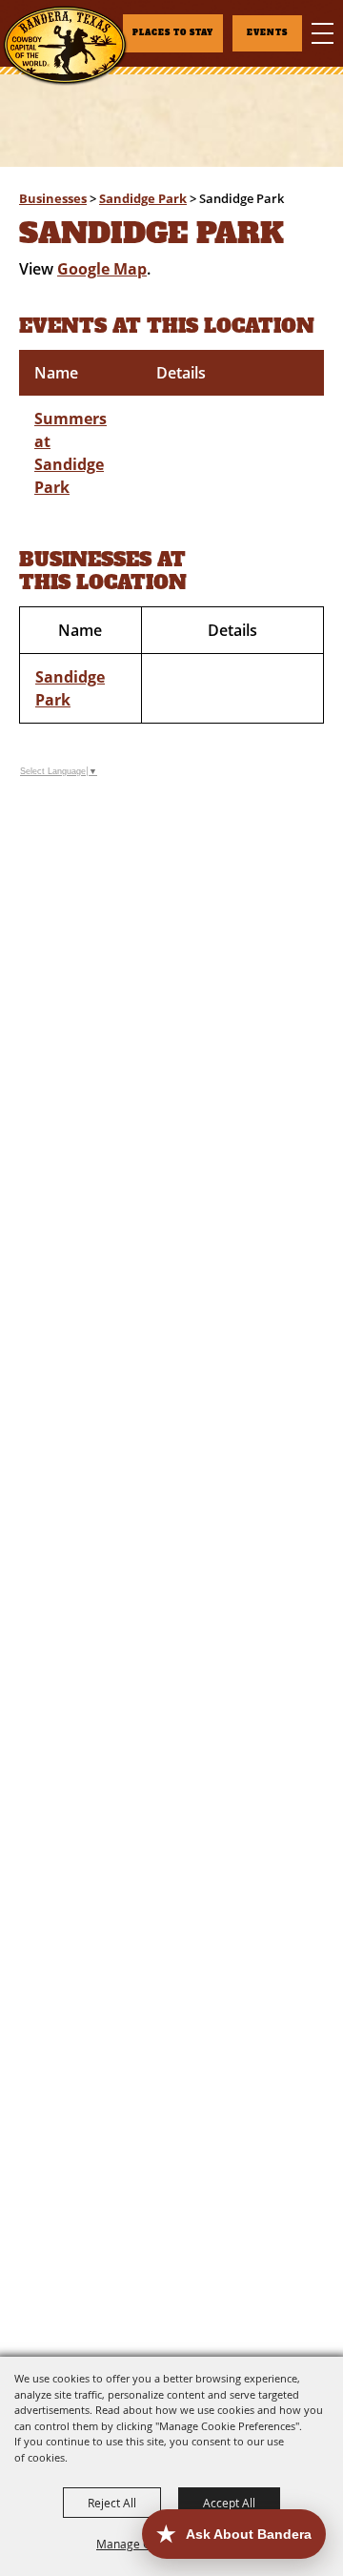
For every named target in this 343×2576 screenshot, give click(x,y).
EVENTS (267, 33)
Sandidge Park (143, 198)
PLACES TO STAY (173, 33)
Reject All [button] (112, 2503)
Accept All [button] (229, 2503)
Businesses (53, 198)
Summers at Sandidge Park (71, 453)
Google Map (102, 269)
